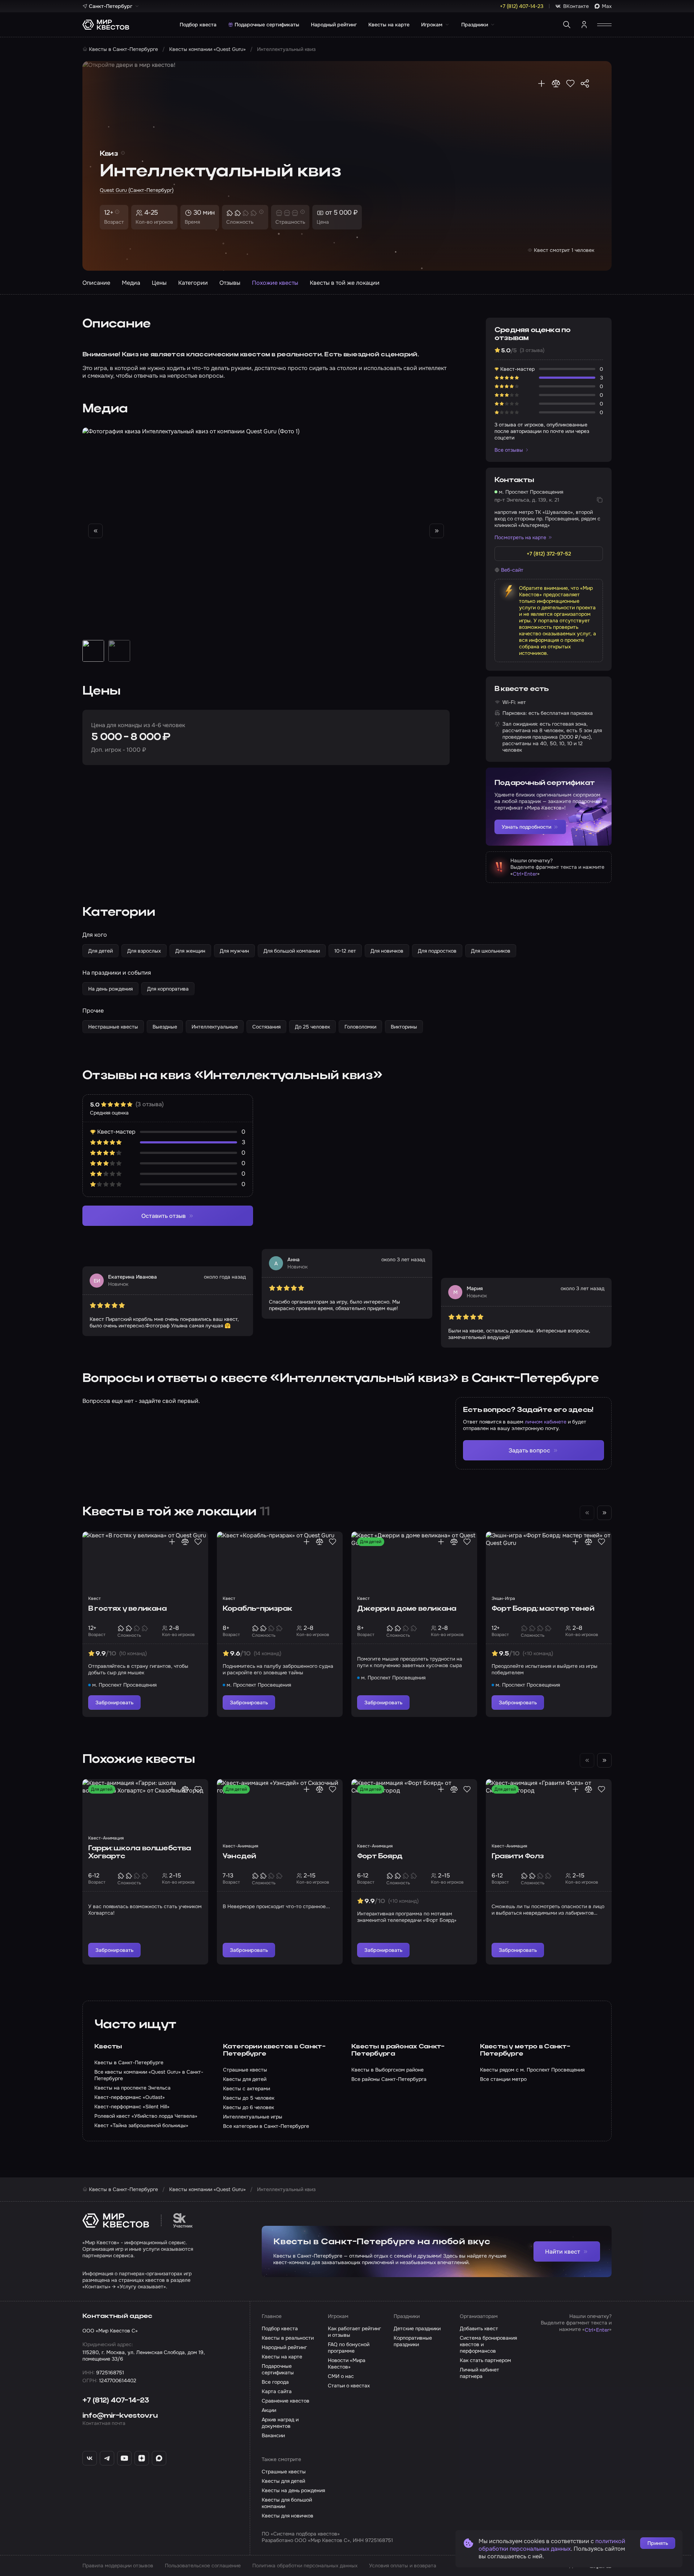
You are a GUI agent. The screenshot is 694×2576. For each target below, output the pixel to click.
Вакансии (273, 2435)
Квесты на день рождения (293, 2490)
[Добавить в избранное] (570, 83)
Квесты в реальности (288, 2338)
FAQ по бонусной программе (349, 2348)
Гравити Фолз (518, 1856)
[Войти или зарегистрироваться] (584, 25)
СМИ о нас (341, 2376)
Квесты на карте (389, 25)
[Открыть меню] (604, 25)
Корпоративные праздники (413, 2341)
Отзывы (230, 283)
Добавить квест (479, 2328)
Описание (96, 283)
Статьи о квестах (349, 2386)
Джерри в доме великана (407, 1609)
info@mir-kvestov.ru (120, 2416)
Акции (269, 2410)
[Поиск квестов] (567, 25)
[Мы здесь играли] (541, 83)
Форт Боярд (380, 1856)
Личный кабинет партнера (479, 2373)
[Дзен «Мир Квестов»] (142, 2458)
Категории (193, 283)
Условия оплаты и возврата (403, 2566)
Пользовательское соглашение (203, 2566)
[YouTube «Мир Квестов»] (124, 2458)
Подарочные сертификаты (267, 25)
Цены (159, 283)
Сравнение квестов (286, 2401)
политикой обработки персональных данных (552, 2545)
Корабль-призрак (257, 1609)
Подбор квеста (198, 25)
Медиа (131, 283)
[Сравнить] (556, 83)
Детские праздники (417, 2328)
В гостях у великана (127, 1609)
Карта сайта (277, 2391)
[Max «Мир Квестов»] (159, 2458)
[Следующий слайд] (437, 531)
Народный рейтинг (334, 25)
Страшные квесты (284, 2472)
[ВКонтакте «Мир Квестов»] (90, 2458)
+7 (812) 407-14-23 (116, 2401)
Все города (275, 2382)
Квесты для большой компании (287, 2503)
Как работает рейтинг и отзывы (354, 2332)
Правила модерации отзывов (118, 2566)
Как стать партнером (485, 2360)
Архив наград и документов (280, 2423)
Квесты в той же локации (345, 283)
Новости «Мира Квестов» (347, 2364)
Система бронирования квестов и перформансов (488, 2344)
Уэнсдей (239, 1856)
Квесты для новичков (288, 2516)
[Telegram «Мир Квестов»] (107, 2458)
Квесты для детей (283, 2481)
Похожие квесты (275, 283)
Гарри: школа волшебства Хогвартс (140, 1852)
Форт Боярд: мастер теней (543, 1609)
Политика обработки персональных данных (305, 2566)
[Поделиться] (585, 83)
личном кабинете (546, 1422)
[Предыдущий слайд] (95, 531)
